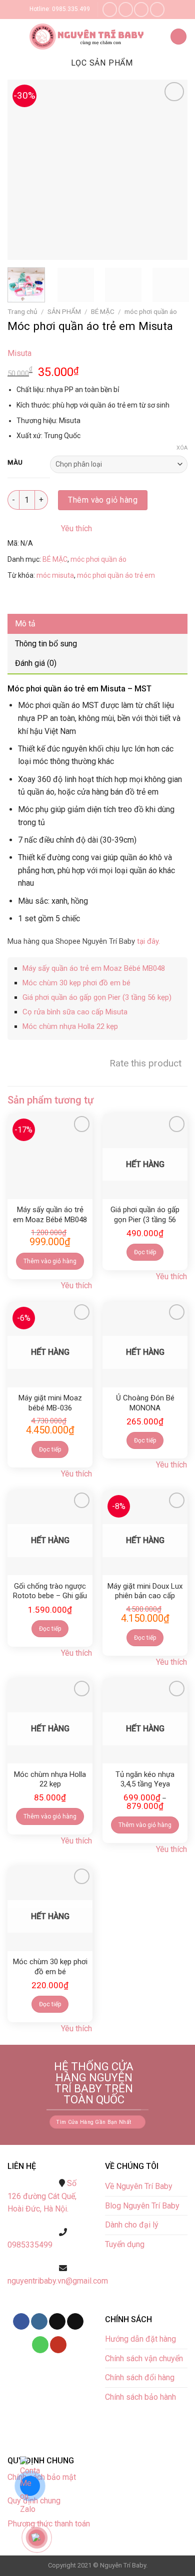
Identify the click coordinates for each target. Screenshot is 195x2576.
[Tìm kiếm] (158, 37)
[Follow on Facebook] (110, 9)
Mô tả (25, 624)
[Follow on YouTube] (58, 2345)
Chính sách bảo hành (140, 2397)
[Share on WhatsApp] (17, 599)
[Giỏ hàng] (178, 37)
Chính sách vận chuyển (144, 2358)
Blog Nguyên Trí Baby (142, 2206)
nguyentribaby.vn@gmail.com (58, 2281)
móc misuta (55, 575)
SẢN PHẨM (64, 311)
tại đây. (148, 941)
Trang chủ (22, 311)
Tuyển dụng (125, 2244)
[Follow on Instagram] (126, 9)
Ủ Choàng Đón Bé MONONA (145, 1403)
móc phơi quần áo (151, 311)
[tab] (97, 624)
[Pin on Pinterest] (89, 599)
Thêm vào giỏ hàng (103, 500)
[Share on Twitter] (53, 599)
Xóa (182, 448)
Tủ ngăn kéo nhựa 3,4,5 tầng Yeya (145, 1779)
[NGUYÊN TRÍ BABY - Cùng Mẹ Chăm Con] (88, 37)
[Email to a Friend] (71, 599)
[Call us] (157, 9)
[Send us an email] (141, 9)
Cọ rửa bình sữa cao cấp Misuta (75, 1012)
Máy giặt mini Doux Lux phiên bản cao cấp (145, 1591)
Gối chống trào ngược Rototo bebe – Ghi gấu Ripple (50, 1592)
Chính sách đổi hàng (140, 2377)
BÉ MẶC (103, 311)
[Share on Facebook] (35, 599)
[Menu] (15, 37)
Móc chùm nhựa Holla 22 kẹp (70, 1026)
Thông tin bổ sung (46, 644)
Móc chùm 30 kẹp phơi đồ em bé (76, 983)
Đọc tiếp (145, 1252)
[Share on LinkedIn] (107, 599)
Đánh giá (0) (36, 663)
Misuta (19, 353)
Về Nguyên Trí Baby (139, 2186)
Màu (15, 463)
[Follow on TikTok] (57, 2322)
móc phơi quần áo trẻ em (116, 575)
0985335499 (30, 2245)
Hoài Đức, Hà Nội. (38, 2209)
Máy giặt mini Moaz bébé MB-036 (50, 1403)
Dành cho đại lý (133, 2225)
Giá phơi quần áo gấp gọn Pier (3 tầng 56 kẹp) (97, 997)
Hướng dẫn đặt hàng (140, 2339)
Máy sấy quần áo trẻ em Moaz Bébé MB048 (94, 968)
